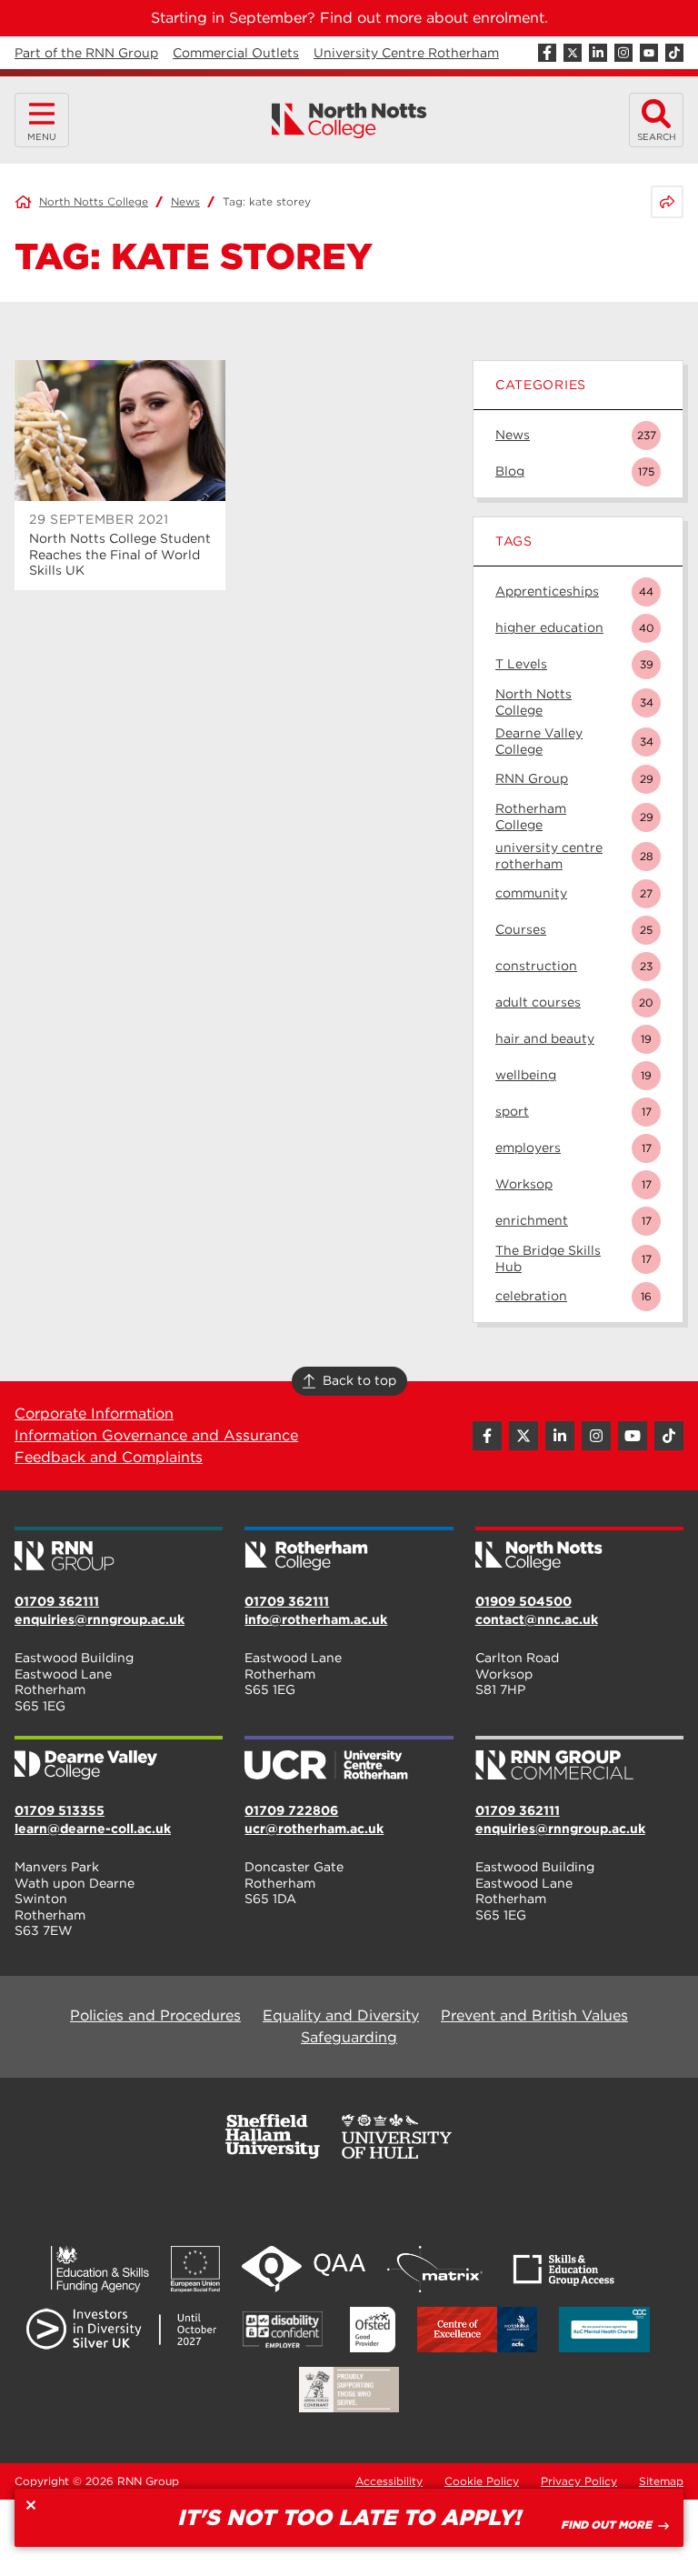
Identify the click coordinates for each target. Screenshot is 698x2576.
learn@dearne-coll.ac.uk (93, 1829)
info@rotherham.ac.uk (316, 1619)
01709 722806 (291, 1810)
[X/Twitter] (573, 53)
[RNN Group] (119, 1550)
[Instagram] (623, 53)
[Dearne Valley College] (119, 1759)
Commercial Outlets (236, 53)
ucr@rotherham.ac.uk (314, 1829)
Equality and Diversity (341, 2015)
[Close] (31, 2505)
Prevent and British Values (534, 2015)
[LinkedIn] (598, 53)
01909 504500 (523, 1601)
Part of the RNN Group (86, 53)
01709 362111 (57, 1601)
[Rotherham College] (349, 1550)
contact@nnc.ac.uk (537, 1619)
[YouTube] (649, 53)
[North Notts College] (349, 120)
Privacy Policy (579, 2481)
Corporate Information (94, 1413)
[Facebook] (547, 53)
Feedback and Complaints (109, 1457)
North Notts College (94, 201)
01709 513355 (60, 1810)
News (185, 201)
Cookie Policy (482, 2481)
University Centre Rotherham (406, 53)
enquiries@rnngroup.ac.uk (100, 1619)
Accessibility (389, 2481)
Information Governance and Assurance (156, 1435)
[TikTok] (674, 53)
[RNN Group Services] (579, 1759)
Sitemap (661, 2481)
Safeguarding (349, 2037)
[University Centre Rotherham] (349, 1759)
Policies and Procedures (155, 2015)
